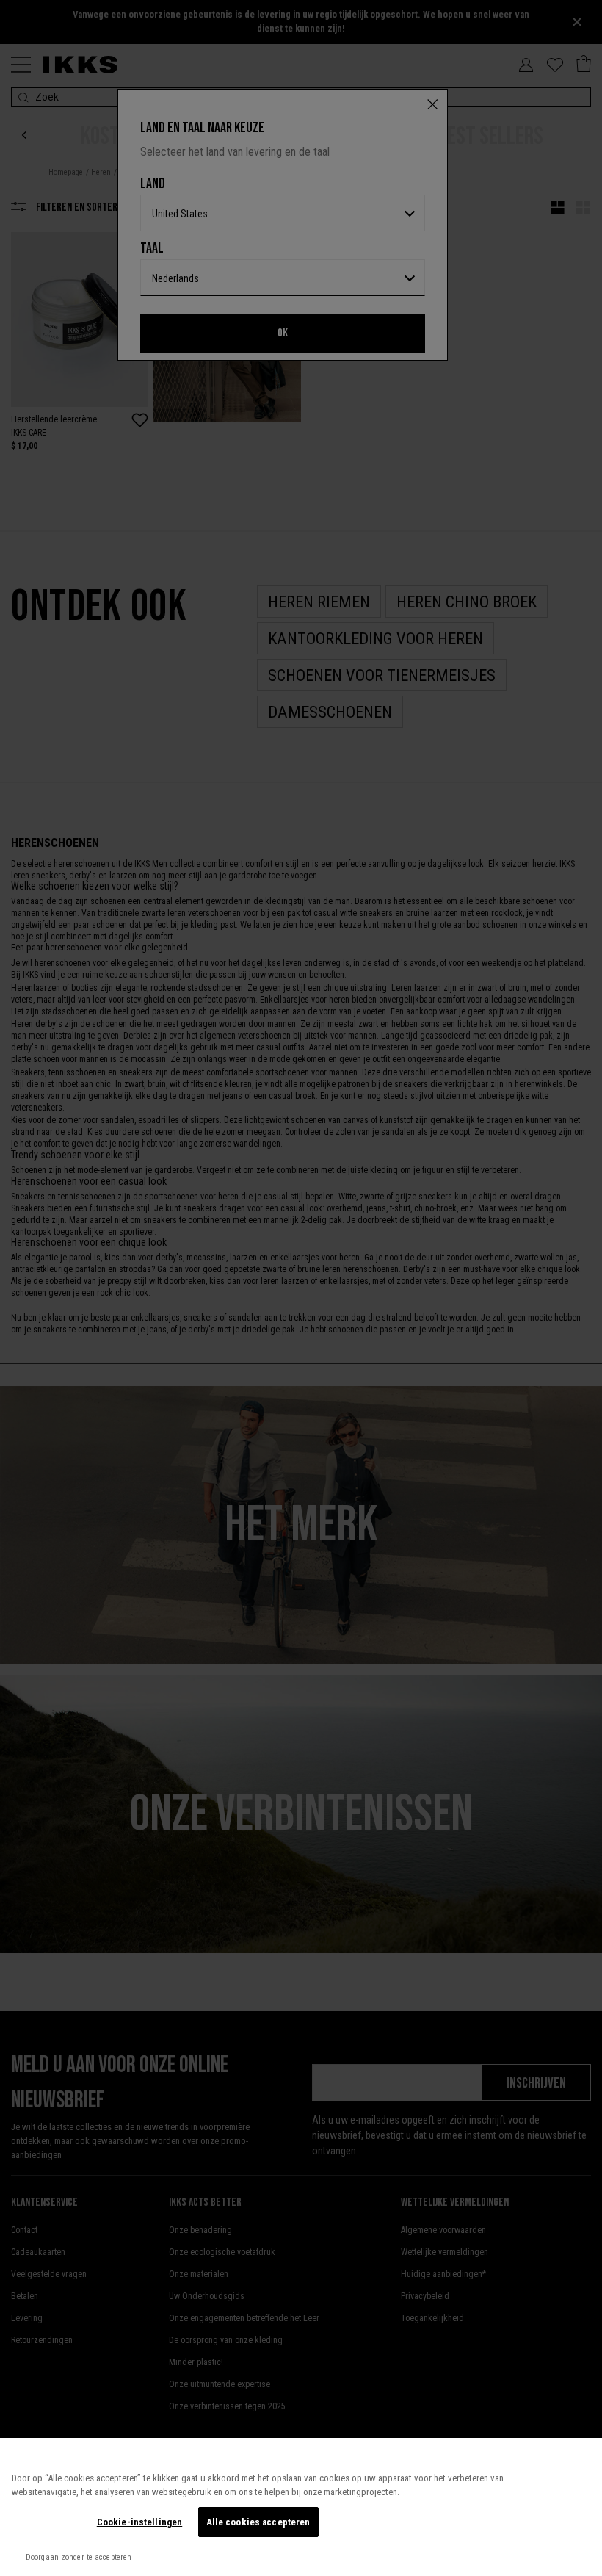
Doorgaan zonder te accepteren (79, 2557)
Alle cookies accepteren (258, 2522)
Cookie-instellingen (139, 2522)
